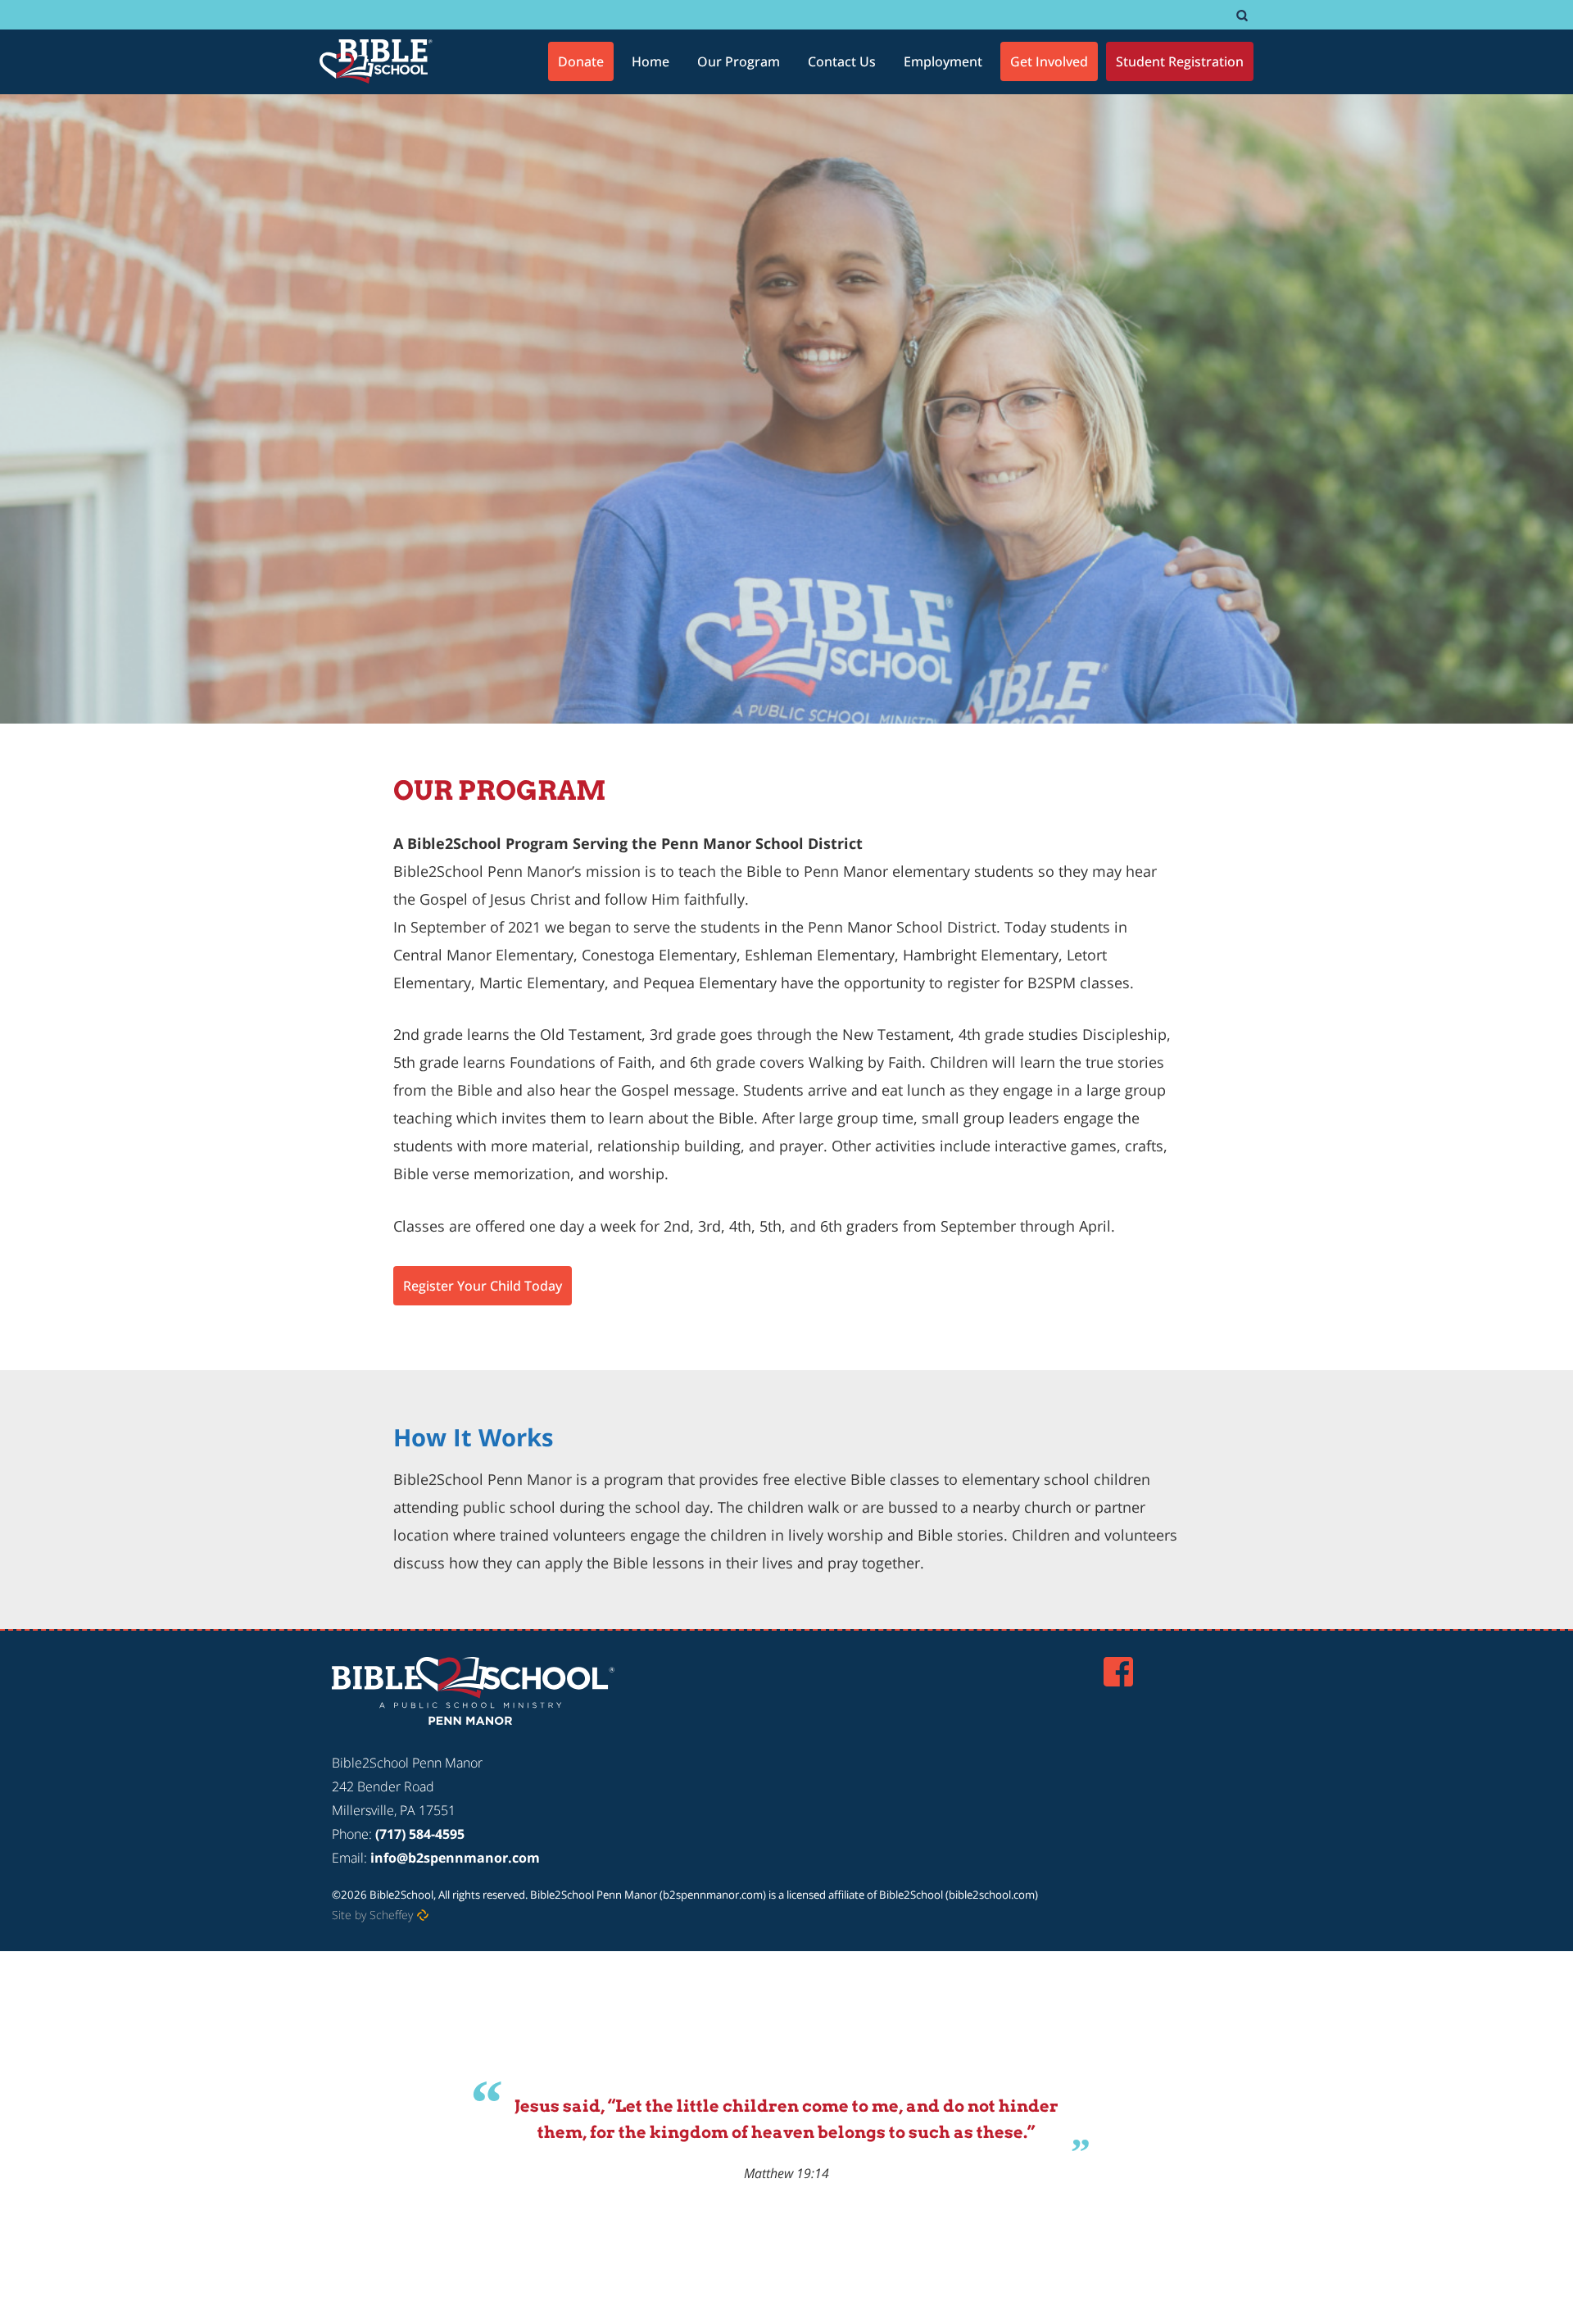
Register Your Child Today (483, 1286)
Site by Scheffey (372, 1915)
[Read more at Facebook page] (1118, 1672)
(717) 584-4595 (420, 1834)
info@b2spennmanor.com (455, 1858)
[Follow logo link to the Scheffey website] (423, 1915)
